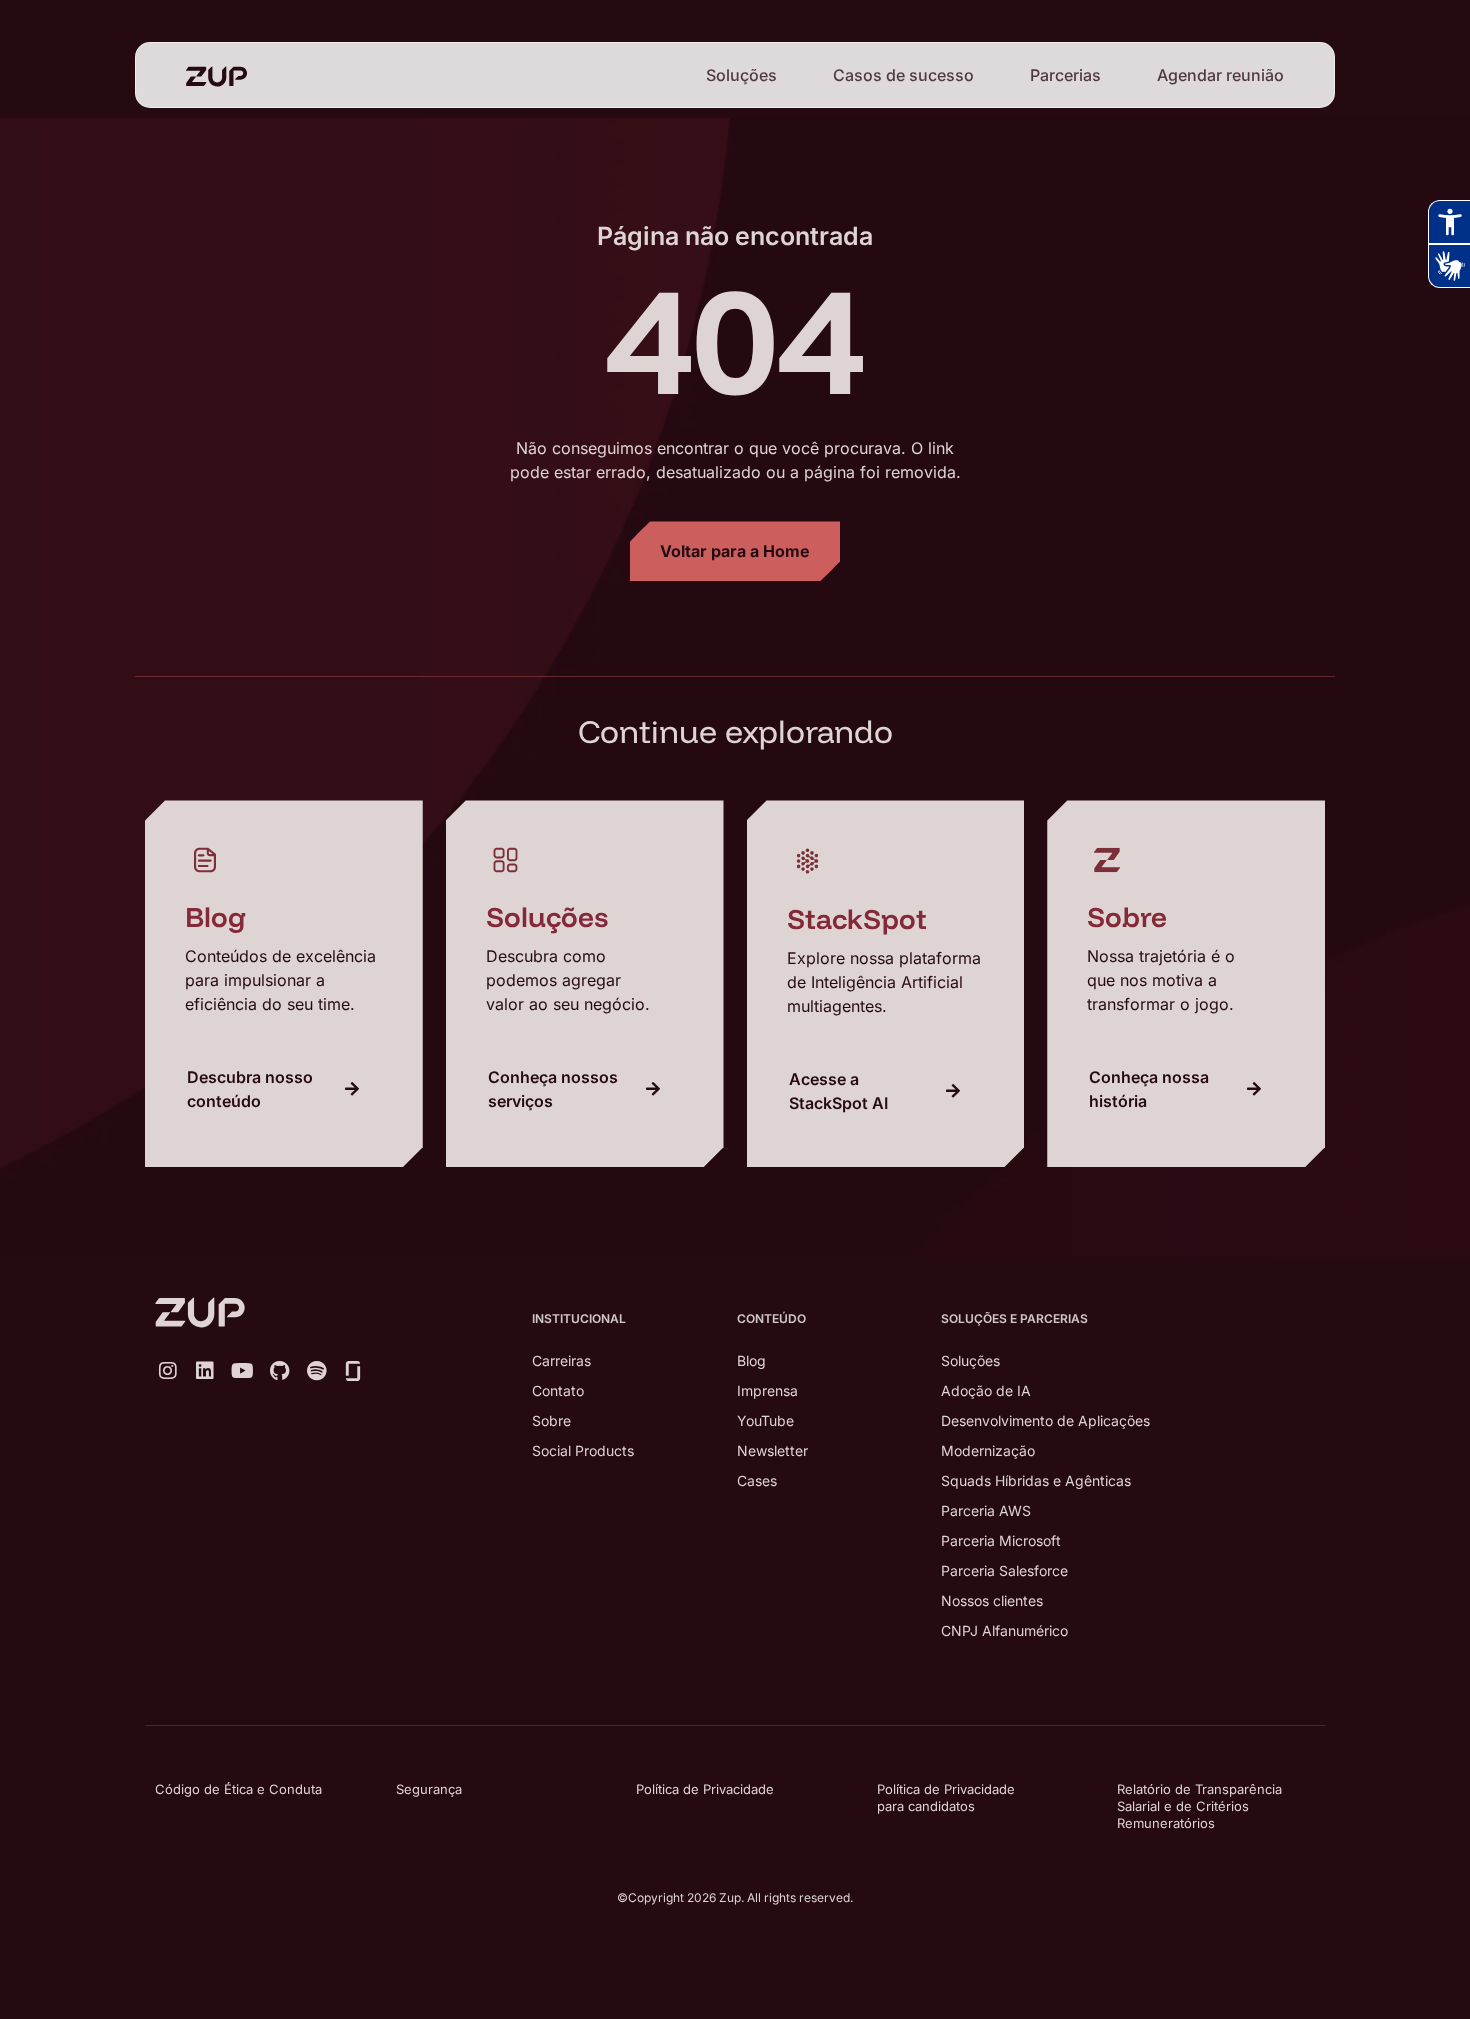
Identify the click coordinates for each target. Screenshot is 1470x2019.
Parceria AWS (986, 1510)
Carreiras (561, 1360)
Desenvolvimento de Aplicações (1045, 1420)
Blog (751, 1360)
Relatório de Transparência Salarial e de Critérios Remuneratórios (1199, 1806)
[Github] (279, 1371)
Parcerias (1065, 75)
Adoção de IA (986, 1390)
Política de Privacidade (705, 1789)
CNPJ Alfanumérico (1004, 1630)
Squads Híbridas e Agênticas (1036, 1480)
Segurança (429, 1789)
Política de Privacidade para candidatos (946, 1797)
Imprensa (767, 1390)
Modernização (988, 1450)
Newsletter (772, 1450)
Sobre (551, 1420)
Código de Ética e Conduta (238, 1789)
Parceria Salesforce (1004, 1570)
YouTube (765, 1420)
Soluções (741, 75)
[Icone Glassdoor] (353, 1371)
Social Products (583, 1450)
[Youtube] (242, 1371)
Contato (558, 1390)
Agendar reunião (1220, 75)
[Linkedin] (205, 1371)
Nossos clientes (992, 1600)
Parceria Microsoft (1001, 1540)
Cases (757, 1480)
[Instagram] (168, 1371)
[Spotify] (316, 1371)
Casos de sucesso (903, 75)
